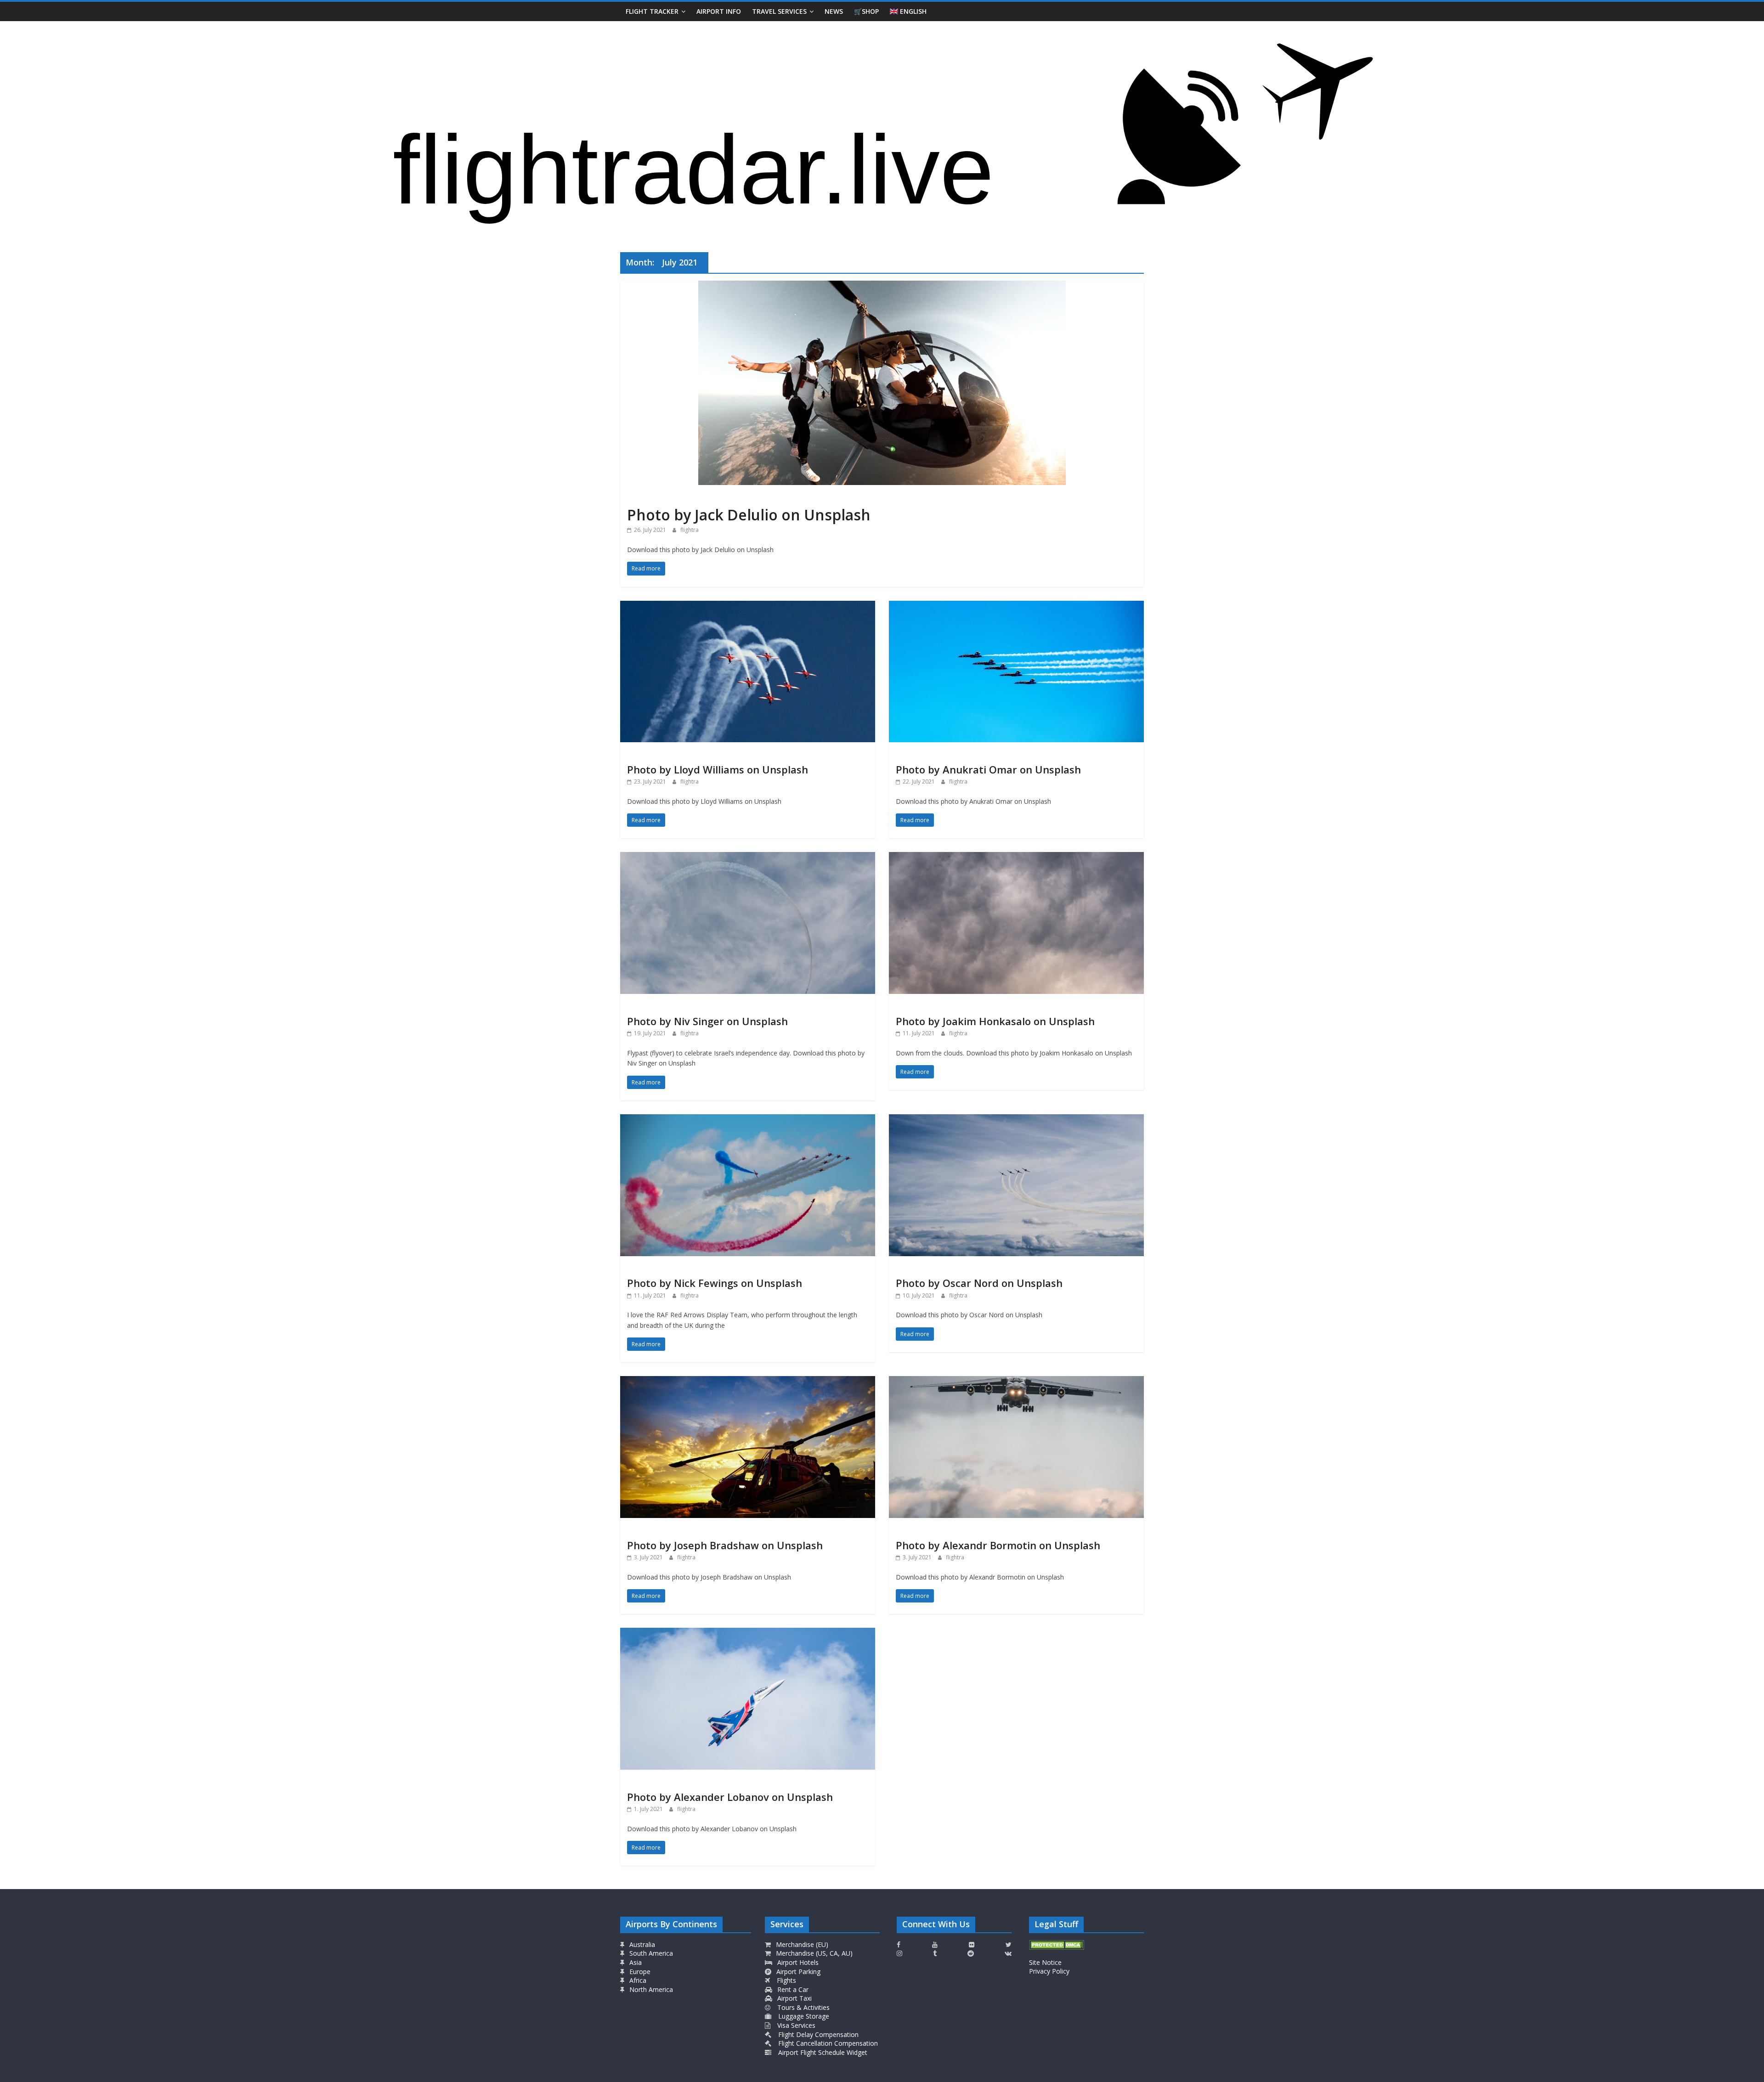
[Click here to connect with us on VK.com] (1008, 1953)
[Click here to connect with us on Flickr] (972, 1945)
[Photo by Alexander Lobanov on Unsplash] (748, 1633)
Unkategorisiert (652, 498)
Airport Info (719, 11)
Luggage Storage (803, 2016)
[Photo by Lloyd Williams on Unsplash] (748, 606)
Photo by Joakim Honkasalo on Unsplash (995, 1021)
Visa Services (795, 2025)
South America (650, 1953)
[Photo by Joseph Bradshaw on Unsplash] (748, 1382)
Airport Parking (797, 1972)
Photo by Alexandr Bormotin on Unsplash (998, 1545)
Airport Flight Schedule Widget (822, 2052)
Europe (639, 1972)
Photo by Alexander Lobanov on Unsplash (730, 1797)
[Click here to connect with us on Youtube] (935, 1945)
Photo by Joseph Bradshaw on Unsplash (725, 1545)
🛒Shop (866, 11)
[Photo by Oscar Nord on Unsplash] (1016, 1120)
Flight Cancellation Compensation (827, 2043)
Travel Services (779, 11)
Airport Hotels (797, 1962)
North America (650, 1989)
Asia (635, 1962)
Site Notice (1045, 1962)
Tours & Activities (803, 2007)
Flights (786, 1980)
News (834, 11)
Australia (642, 1944)
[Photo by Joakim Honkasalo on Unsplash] (1016, 858)
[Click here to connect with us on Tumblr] (935, 1953)
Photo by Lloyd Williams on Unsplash (718, 769)
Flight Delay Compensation (817, 2034)
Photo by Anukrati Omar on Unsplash (988, 769)
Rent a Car (792, 1989)
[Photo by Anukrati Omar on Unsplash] (1016, 606)
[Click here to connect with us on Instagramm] (899, 1953)
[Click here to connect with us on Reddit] (971, 1953)
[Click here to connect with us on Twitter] (1009, 1945)
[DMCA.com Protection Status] (1057, 1944)
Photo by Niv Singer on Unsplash (707, 1021)
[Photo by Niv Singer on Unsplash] (748, 858)
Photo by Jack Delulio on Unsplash (749, 515)
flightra (690, 530)
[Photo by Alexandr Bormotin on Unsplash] (1016, 1382)
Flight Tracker (652, 11)
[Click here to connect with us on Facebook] (899, 1945)
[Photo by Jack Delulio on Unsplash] (882, 286)
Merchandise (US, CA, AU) (813, 1953)
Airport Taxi (794, 1998)
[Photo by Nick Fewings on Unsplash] (748, 1120)
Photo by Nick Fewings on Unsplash (715, 1283)
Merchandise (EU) (801, 1944)
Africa (637, 1980)
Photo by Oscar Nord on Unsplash (979, 1283)
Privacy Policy (1049, 1971)
